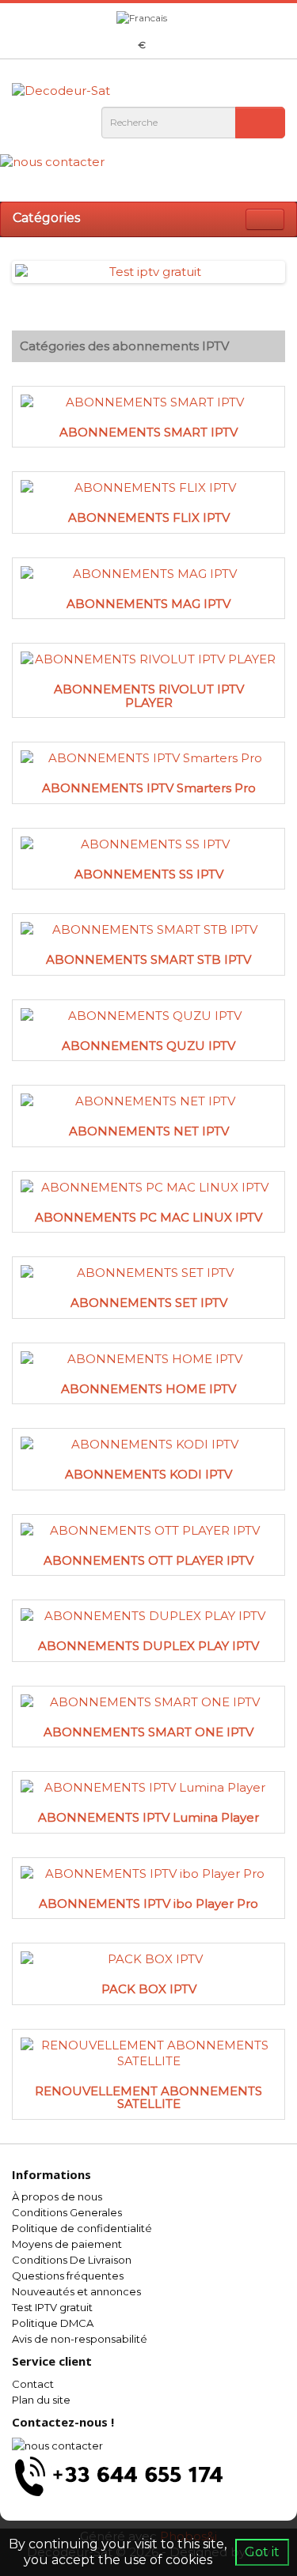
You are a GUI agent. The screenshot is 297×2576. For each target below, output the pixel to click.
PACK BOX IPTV (149, 1989)
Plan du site (41, 2400)
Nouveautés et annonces (76, 2291)
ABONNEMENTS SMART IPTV (148, 432)
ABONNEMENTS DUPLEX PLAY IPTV (148, 1646)
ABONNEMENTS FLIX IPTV (149, 517)
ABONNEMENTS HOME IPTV (148, 1389)
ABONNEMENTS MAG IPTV (148, 604)
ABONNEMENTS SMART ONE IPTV (148, 1732)
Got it (262, 2552)
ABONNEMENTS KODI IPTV (148, 1474)
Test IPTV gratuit (52, 2307)
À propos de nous (57, 2196)
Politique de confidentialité (82, 2228)
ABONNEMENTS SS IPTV (149, 874)
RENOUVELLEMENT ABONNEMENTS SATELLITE (148, 2098)
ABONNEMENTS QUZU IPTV (148, 1046)
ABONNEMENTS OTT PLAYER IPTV (148, 1560)
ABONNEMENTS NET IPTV (149, 1131)
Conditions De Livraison (72, 2260)
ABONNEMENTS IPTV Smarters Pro (149, 788)
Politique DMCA (53, 2323)
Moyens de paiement (67, 2244)
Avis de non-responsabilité (80, 2339)
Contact (33, 2384)
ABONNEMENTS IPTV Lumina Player (148, 1817)
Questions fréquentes (68, 2276)
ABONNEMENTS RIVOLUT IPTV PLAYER (149, 696)
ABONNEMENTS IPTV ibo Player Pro (148, 1904)
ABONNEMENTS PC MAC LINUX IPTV (148, 1217)
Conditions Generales (67, 2212)
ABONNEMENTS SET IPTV (149, 1303)
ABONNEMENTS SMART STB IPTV (148, 959)
